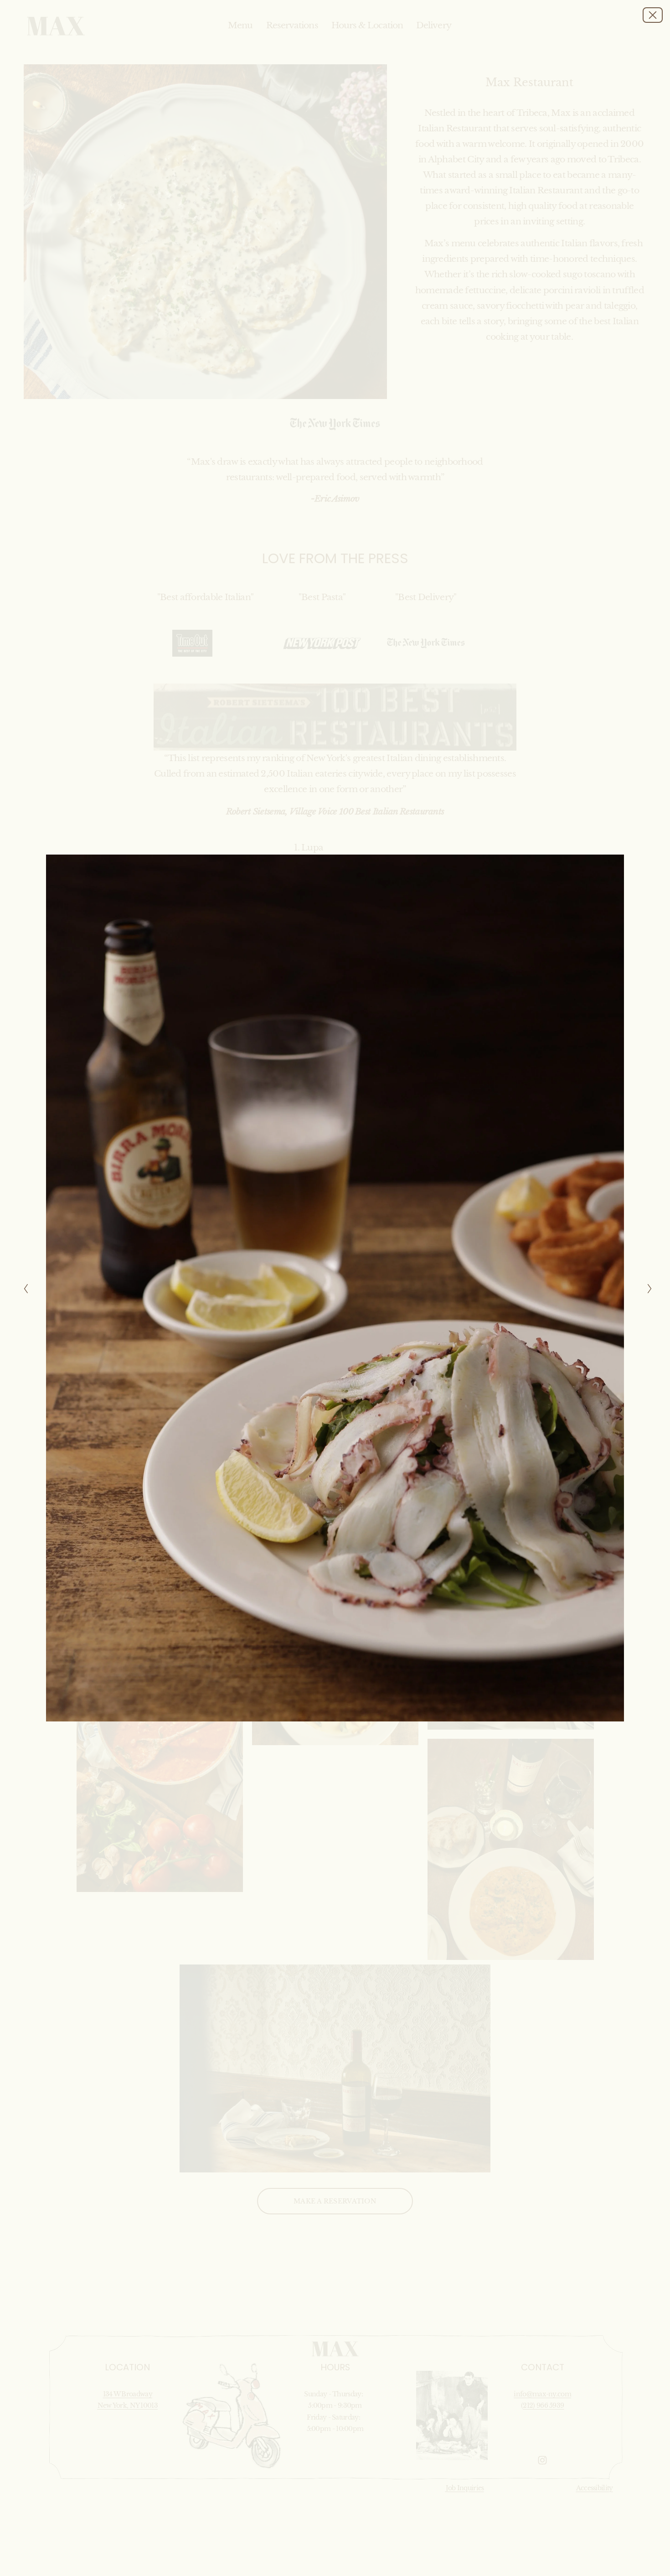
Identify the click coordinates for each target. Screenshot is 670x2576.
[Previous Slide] (23, 1288)
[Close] (653, 15)
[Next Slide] (647, 1288)
